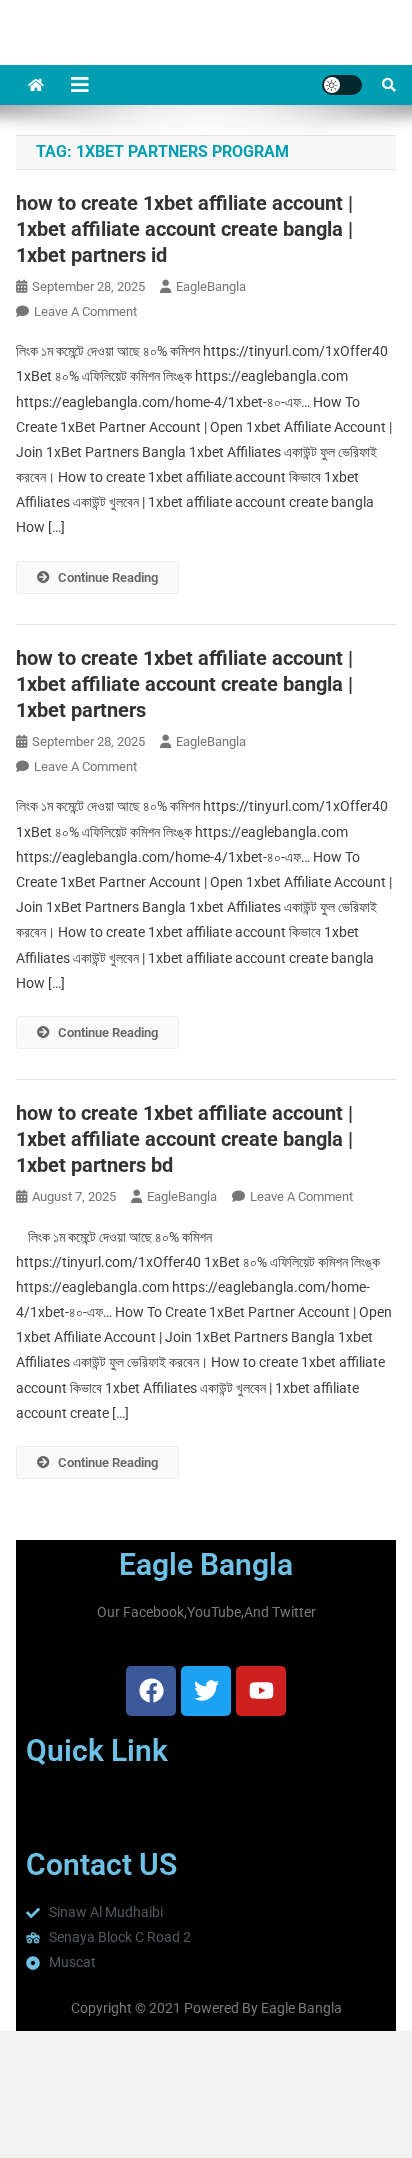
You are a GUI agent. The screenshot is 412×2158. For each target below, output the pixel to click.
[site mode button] (342, 85)
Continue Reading (108, 577)
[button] (206, 1808)
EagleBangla (211, 286)
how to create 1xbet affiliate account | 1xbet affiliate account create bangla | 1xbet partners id (184, 229)
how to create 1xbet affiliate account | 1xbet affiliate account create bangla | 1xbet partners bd (184, 1139)
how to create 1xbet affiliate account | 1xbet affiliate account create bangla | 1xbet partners (184, 684)
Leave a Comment (85, 311)
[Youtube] (261, 1691)
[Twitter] (206, 1691)
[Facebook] (151, 1691)
